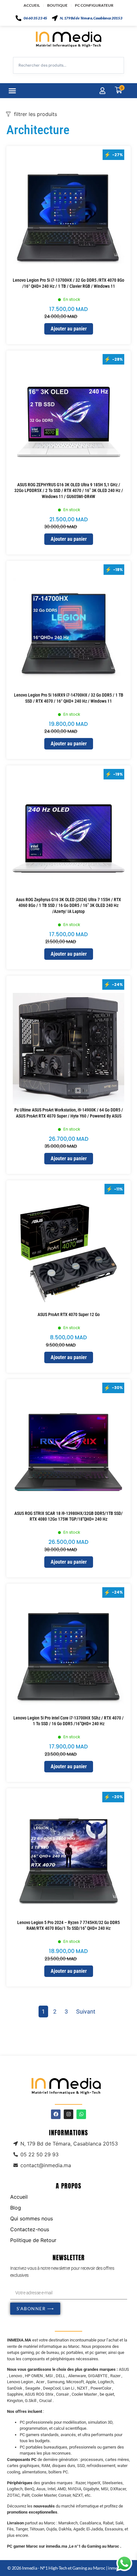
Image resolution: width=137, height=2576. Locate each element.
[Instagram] (68, 2114)
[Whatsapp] (81, 2114)
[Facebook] (56, 2114)
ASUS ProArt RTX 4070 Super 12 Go (69, 1314)
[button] (12, 91)
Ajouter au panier (69, 329)
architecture (38, 130)
